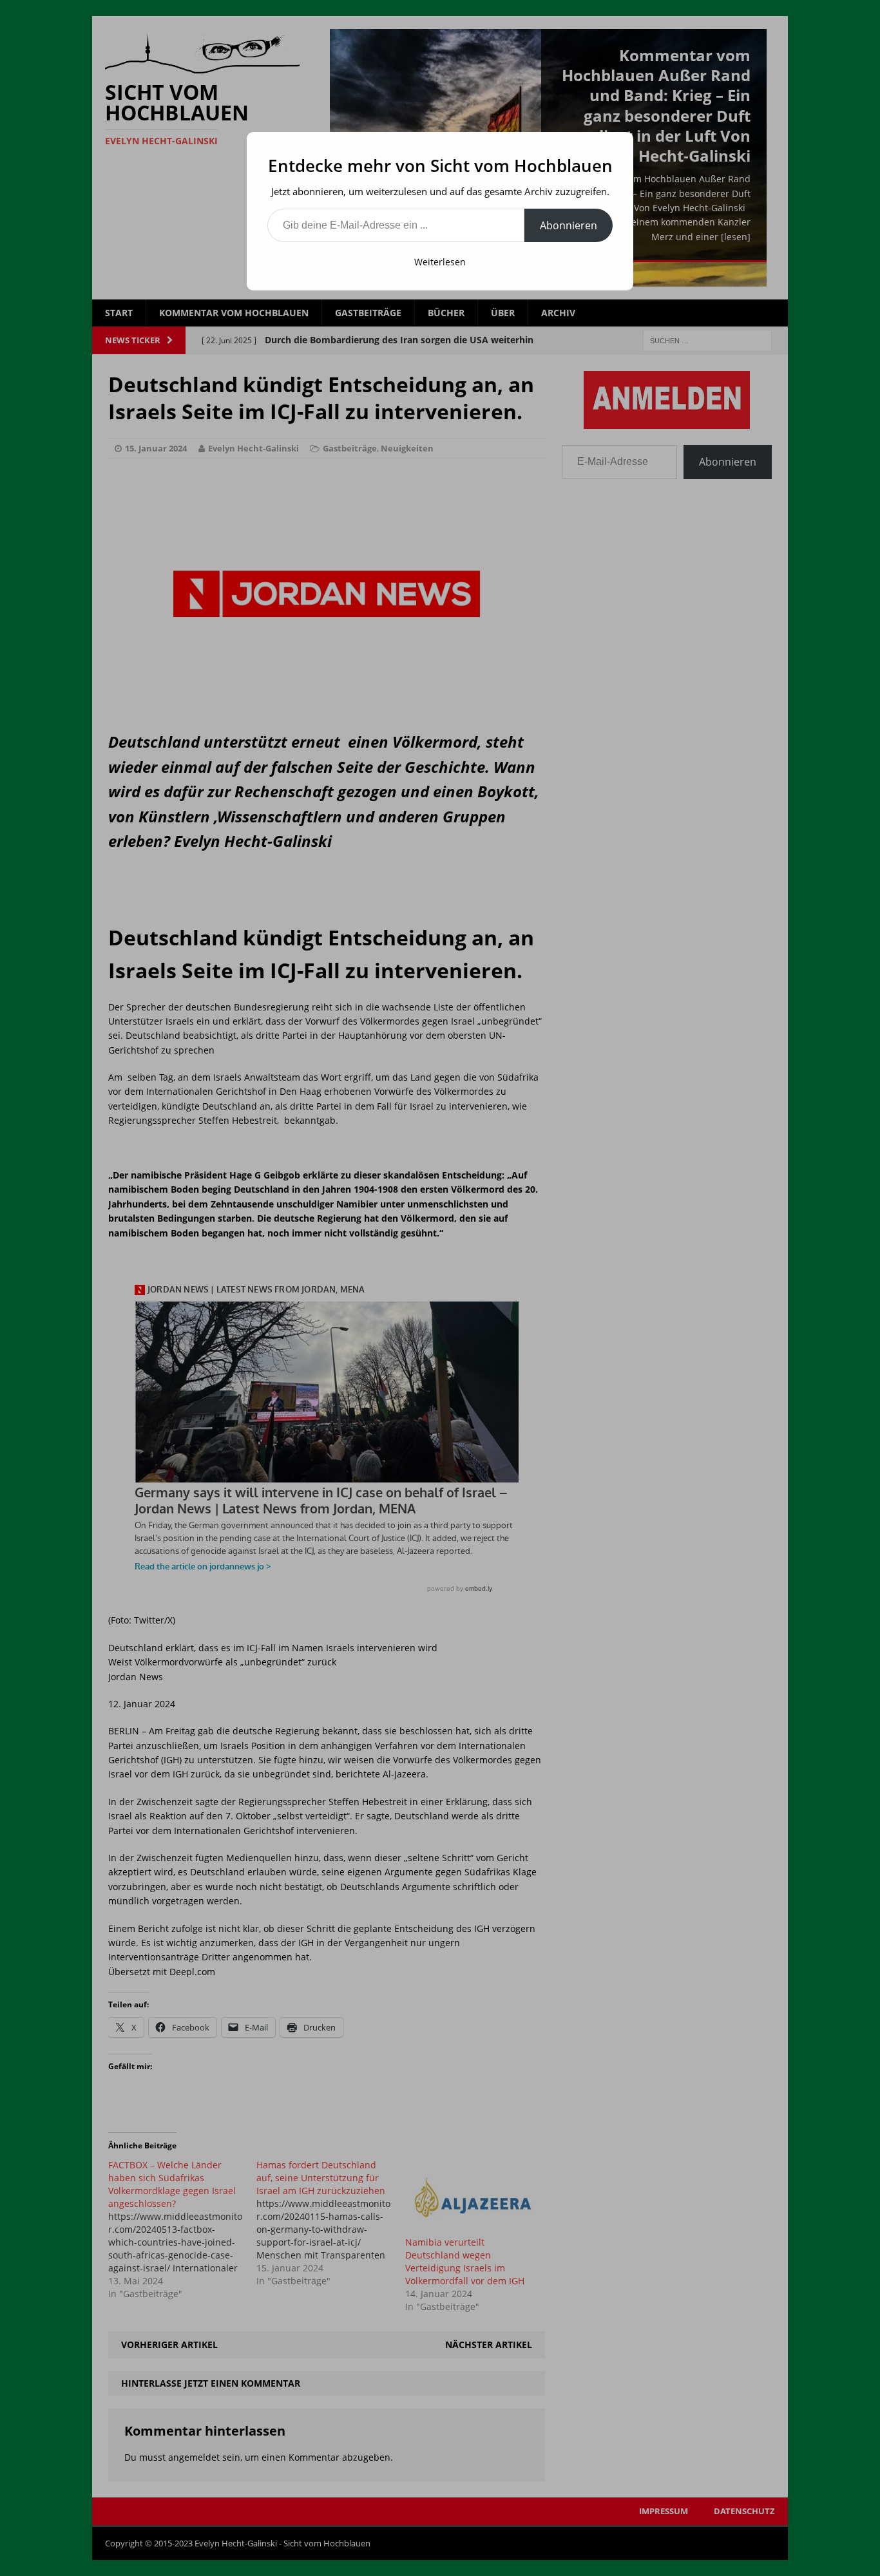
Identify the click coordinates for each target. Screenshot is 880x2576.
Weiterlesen (440, 262)
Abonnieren (569, 225)
